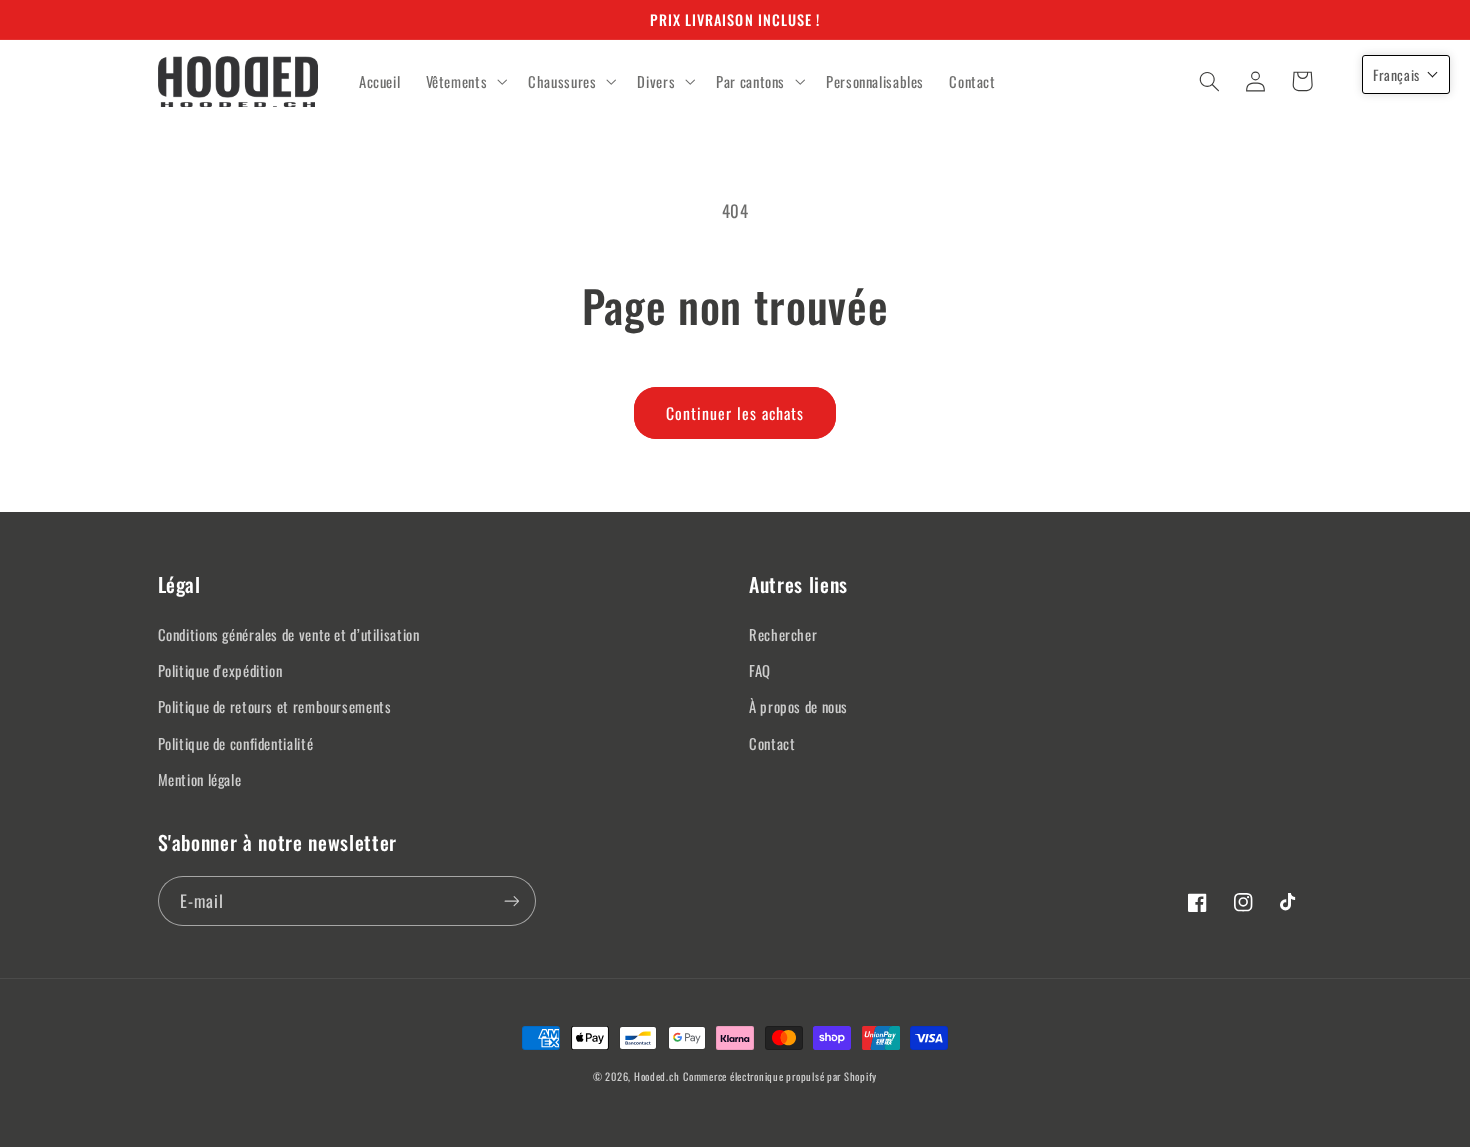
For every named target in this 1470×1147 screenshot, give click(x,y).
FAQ (760, 670)
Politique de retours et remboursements (275, 706)
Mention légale (200, 779)
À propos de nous (798, 706)
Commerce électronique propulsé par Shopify (780, 1076)
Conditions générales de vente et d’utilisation (289, 634)
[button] (464, 82)
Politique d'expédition (220, 670)
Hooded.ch (657, 1076)
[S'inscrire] (511, 900)
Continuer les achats (735, 413)
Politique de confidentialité (236, 743)
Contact (772, 743)
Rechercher (783, 634)
